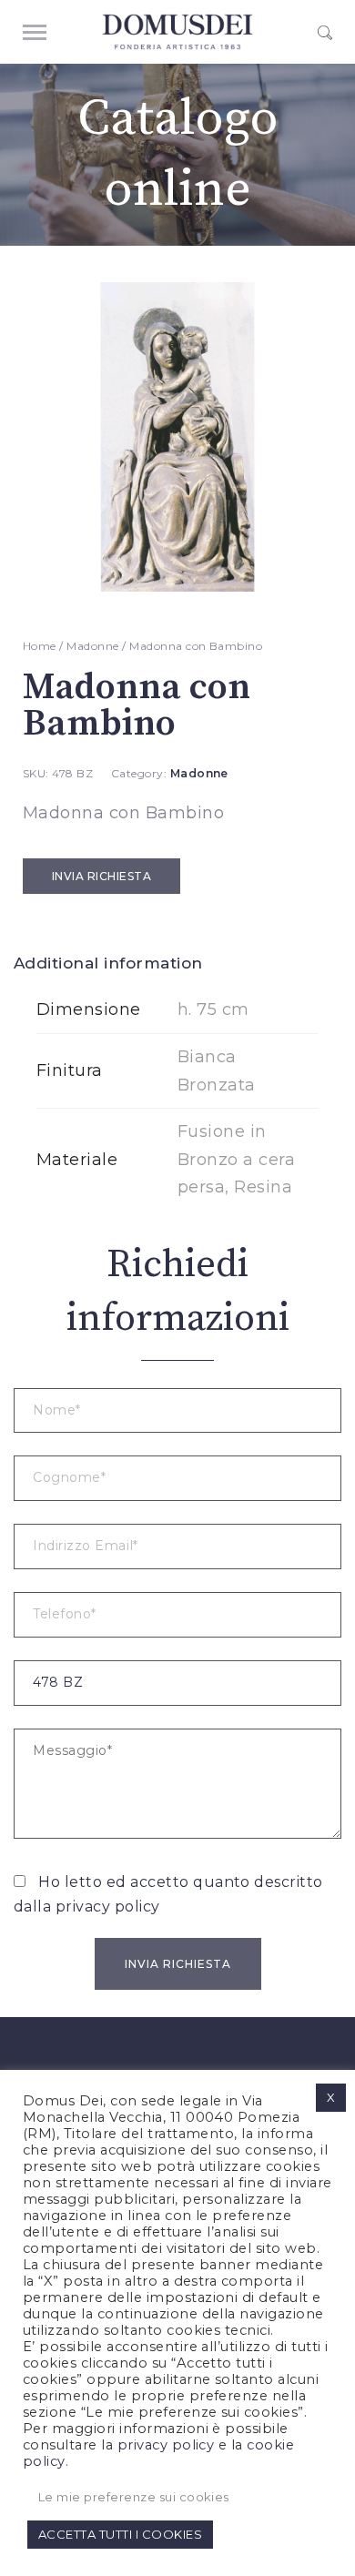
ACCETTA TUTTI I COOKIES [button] (120, 2534)
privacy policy (108, 1907)
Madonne (92, 646)
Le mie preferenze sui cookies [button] (134, 2497)
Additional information (108, 963)
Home (40, 646)
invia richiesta (101, 876)
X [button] (331, 2097)
